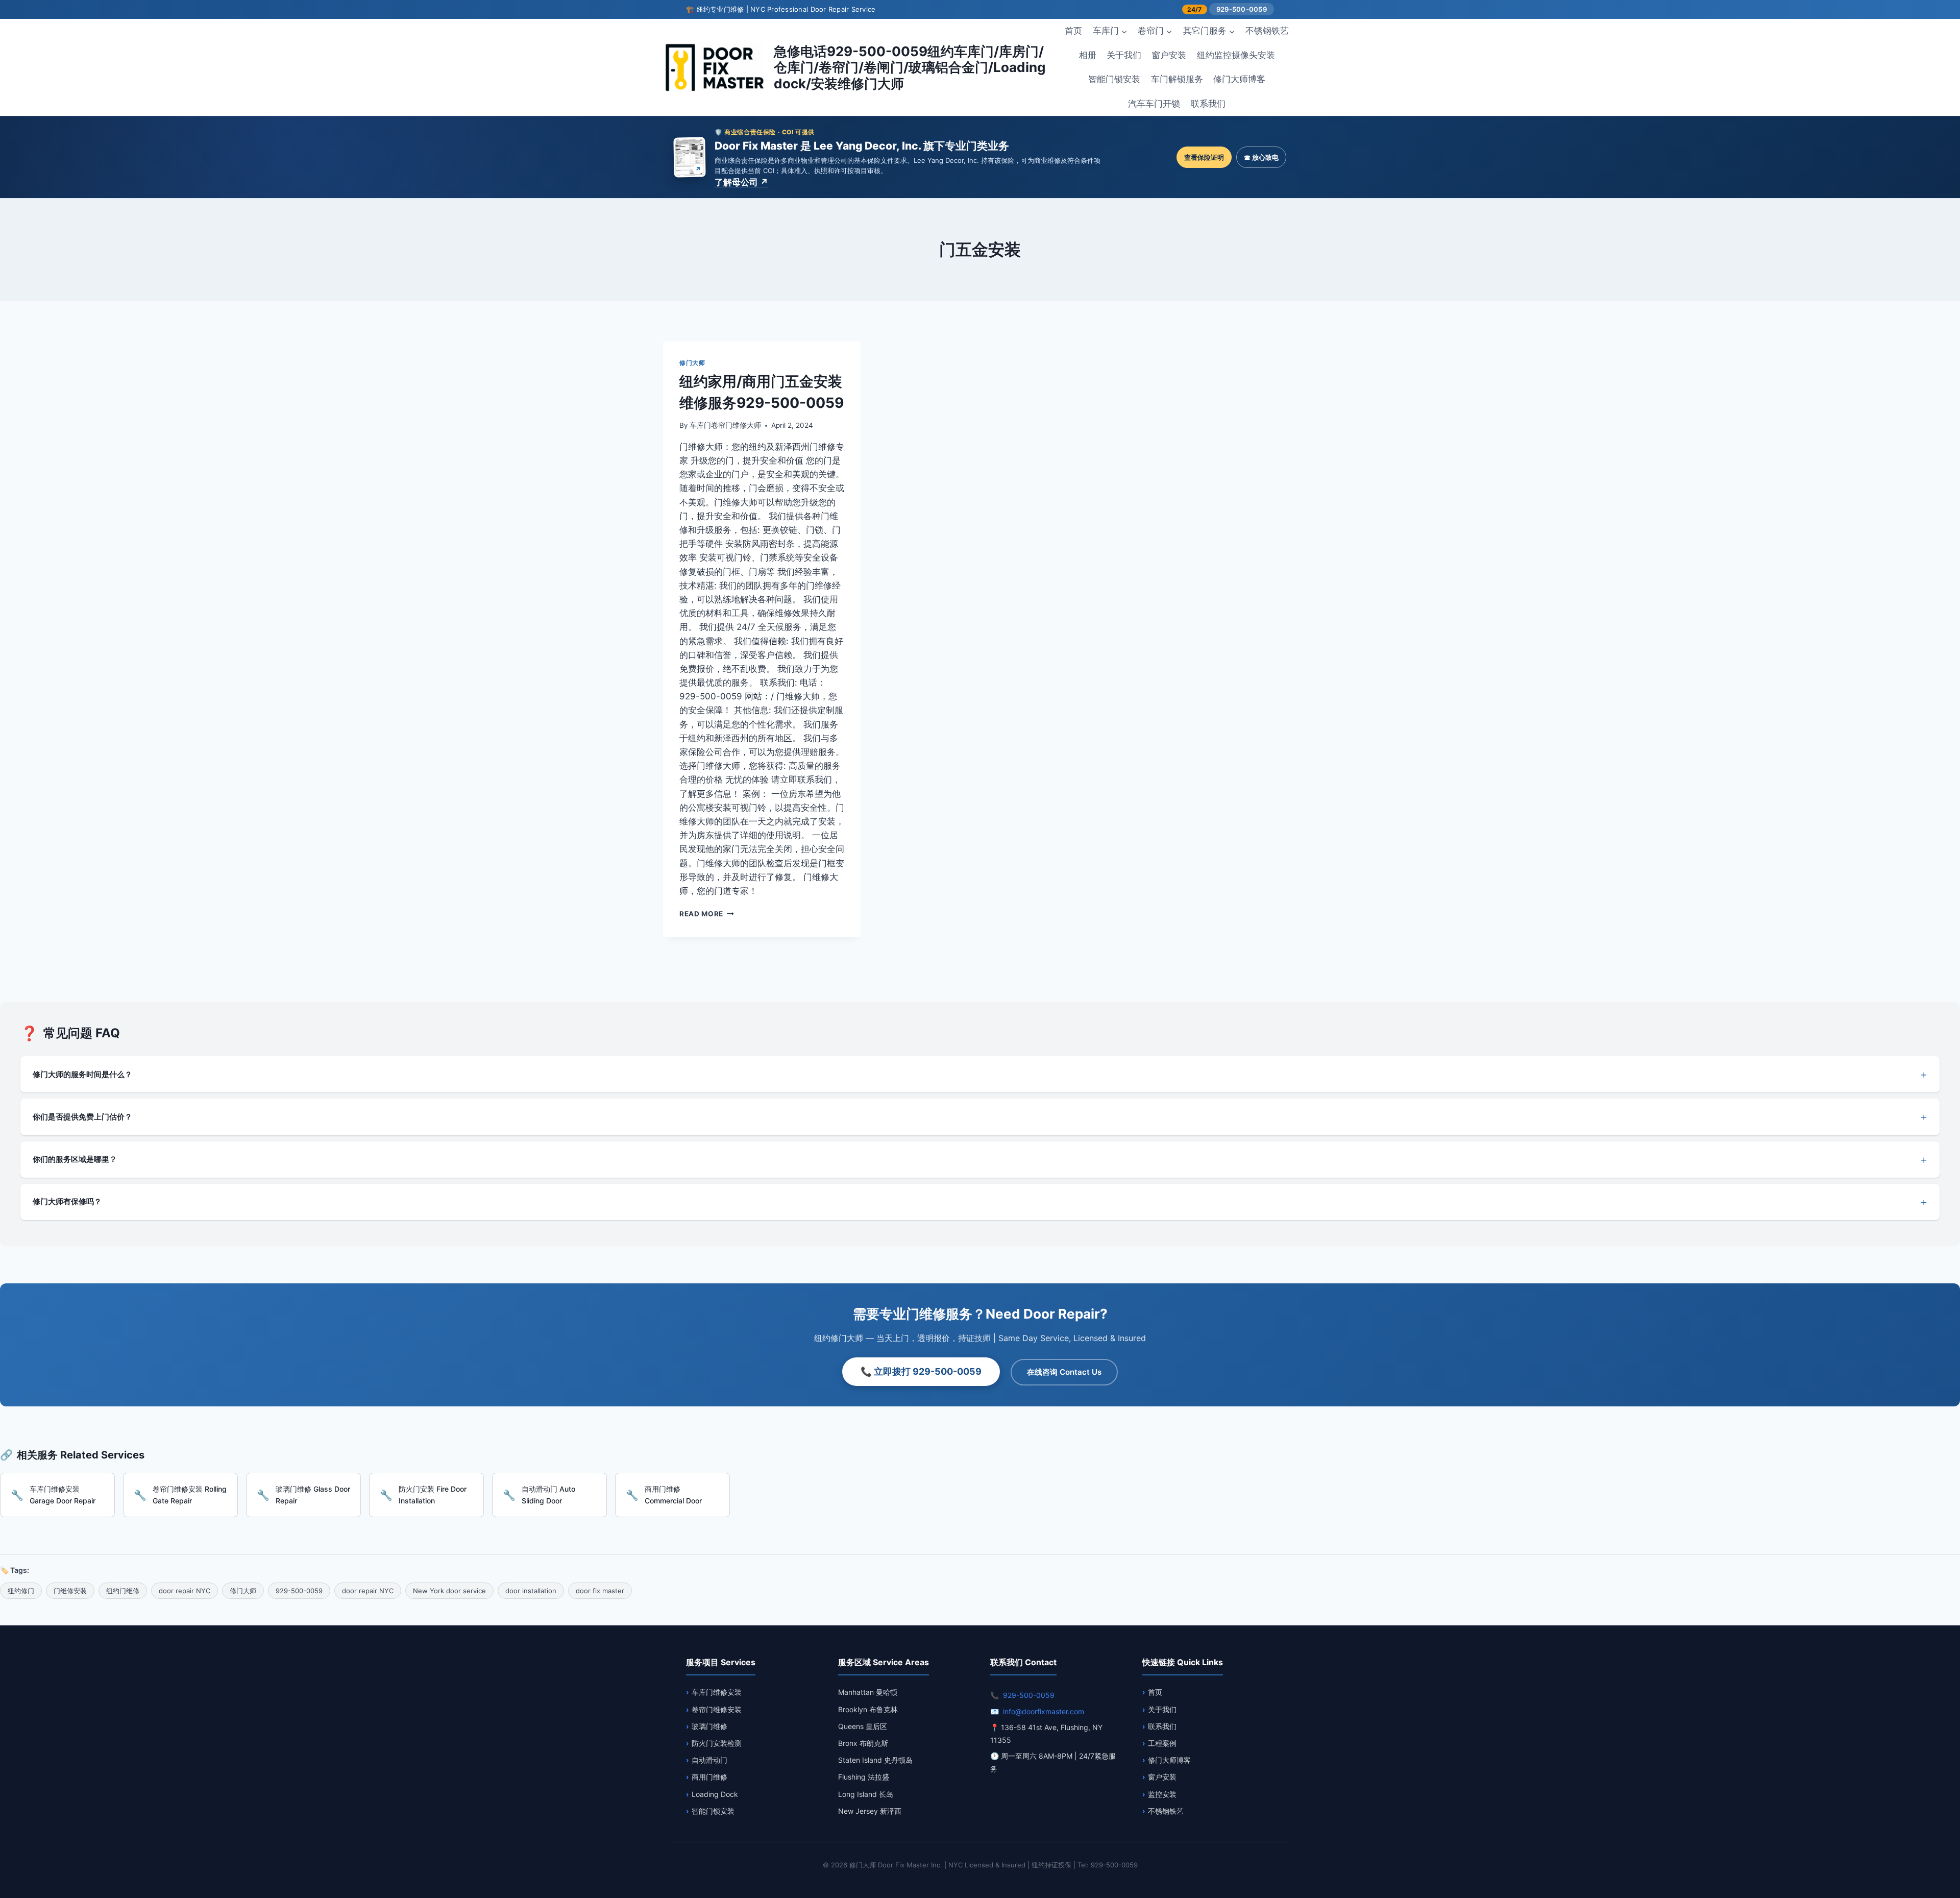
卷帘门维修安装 (717, 1709)
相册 (1088, 55)
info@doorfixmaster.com (1044, 1711)
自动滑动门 (709, 1760)
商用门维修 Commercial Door (673, 1494)
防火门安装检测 (717, 1743)
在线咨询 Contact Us (1064, 1372)
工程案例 (1162, 1743)
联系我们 (1208, 104)
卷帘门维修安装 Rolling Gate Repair (190, 1494)
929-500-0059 (1242, 9)
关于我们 (1124, 55)
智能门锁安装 (1114, 79)
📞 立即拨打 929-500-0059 (921, 1371)
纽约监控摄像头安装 (1236, 55)
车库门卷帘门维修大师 (725, 425)
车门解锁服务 (1177, 79)
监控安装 (1162, 1794)
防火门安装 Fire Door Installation (433, 1494)
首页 (1073, 31)
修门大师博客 (1239, 79)
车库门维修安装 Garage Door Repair (63, 1494)
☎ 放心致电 (1261, 157)
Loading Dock (715, 1794)
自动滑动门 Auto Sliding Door (548, 1494)
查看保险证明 (1204, 157)
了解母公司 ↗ (741, 182)
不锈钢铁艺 (1267, 31)
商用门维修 (709, 1777)
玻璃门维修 (709, 1726)
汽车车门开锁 (1154, 104)
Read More (707, 914)
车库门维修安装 (717, 1692)
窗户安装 (1169, 55)
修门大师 (692, 363)
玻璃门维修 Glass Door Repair (313, 1494)
